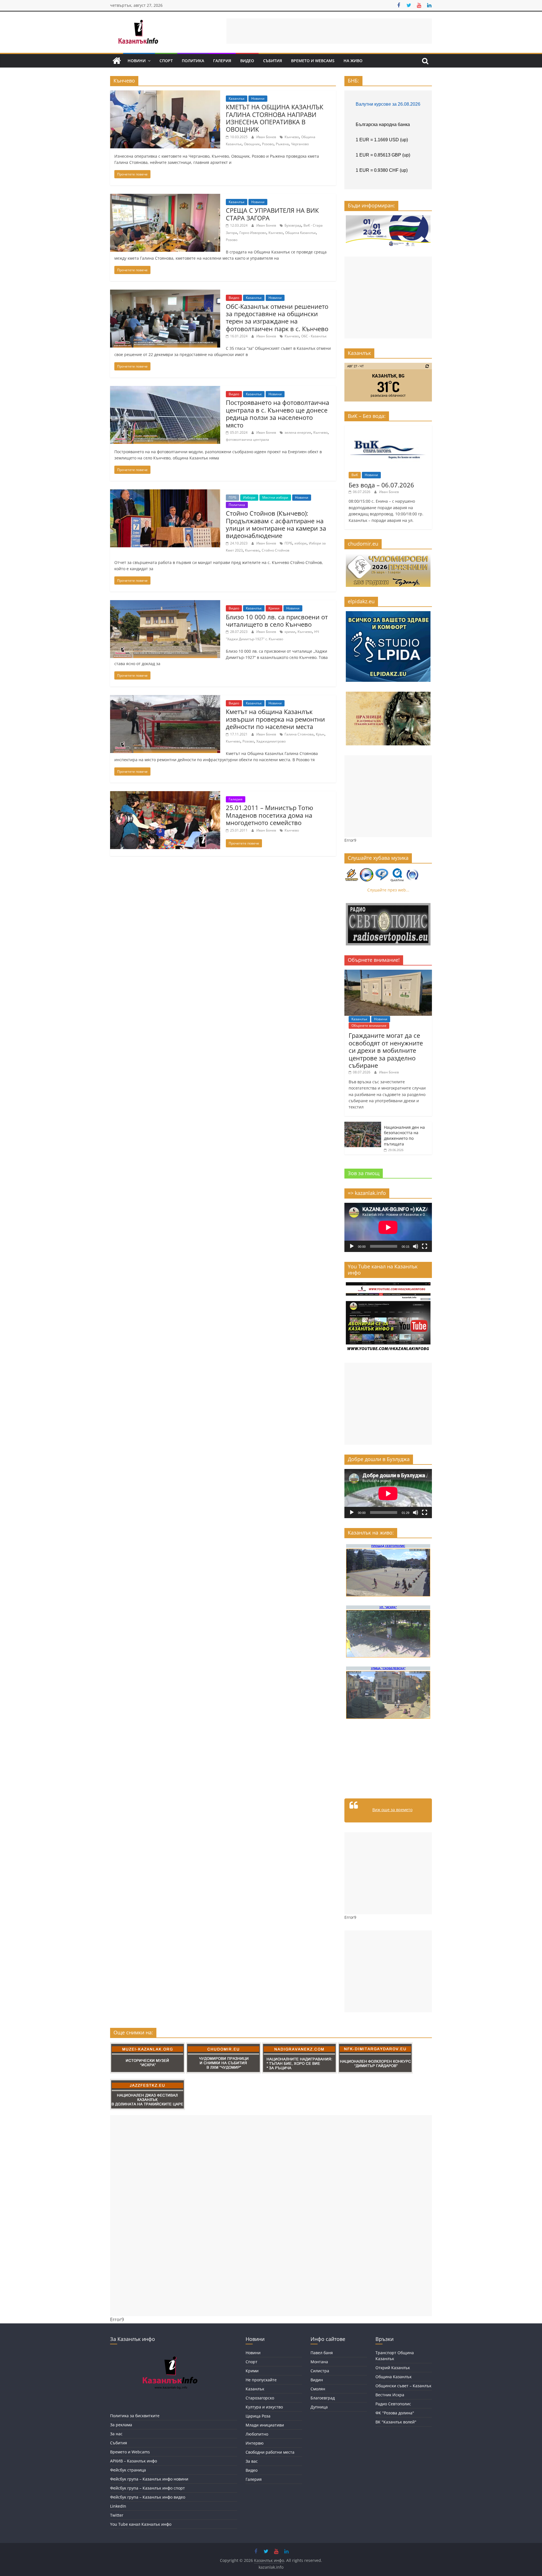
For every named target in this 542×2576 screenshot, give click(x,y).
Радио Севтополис (393, 2404)
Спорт (166, 61)
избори (300, 543)
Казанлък (237, 98)
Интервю (255, 2443)
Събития (273, 61)
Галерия (222, 61)
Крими (274, 608)
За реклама (121, 2425)
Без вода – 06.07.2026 (381, 485)
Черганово (300, 144)
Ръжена (282, 144)
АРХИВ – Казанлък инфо (134, 2461)
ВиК (355, 475)
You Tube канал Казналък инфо (141, 2524)
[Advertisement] (329, 31)
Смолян (318, 2389)
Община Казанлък (300, 233)
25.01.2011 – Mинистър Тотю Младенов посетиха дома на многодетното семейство (269, 815)
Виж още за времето (392, 1810)
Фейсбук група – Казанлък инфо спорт (147, 2488)
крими (290, 632)
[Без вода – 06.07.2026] (388, 428)
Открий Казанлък (393, 2368)
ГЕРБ (232, 497)
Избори (249, 497)
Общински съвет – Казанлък (403, 2386)
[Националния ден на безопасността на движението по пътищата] (363, 1125)
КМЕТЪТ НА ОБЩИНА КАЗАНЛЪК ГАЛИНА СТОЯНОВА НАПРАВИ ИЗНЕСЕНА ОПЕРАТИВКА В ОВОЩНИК (275, 118)
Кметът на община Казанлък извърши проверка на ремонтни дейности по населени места (275, 719)
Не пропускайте (261, 2380)
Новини (137, 61)
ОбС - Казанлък (314, 336)
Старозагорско (260, 2398)
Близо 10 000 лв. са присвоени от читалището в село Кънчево (277, 620)
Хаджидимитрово (271, 741)
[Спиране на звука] (416, 1246)
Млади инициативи (265, 2425)
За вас (252, 2461)
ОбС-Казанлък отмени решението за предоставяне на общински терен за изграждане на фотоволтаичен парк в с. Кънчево (277, 317)
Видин (317, 2380)
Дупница (319, 2407)
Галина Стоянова (299, 734)
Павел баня (322, 2353)
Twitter (117, 2515)
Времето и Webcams (313, 61)
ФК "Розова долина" (395, 2413)
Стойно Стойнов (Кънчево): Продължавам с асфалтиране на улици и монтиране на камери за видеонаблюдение (276, 524)
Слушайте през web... (388, 890)
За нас (116, 2434)
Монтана (319, 2362)
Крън (320, 734)
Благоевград (323, 2398)
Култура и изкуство (264, 2407)
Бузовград (293, 225)
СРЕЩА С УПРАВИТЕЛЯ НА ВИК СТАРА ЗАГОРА (272, 214)
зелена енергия (298, 432)
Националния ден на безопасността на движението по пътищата (404, 1136)
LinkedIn (118, 2506)
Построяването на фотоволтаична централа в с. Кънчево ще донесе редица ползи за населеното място (277, 414)
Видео (247, 61)
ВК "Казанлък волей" (396, 2422)
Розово (268, 144)
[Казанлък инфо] (117, 61)
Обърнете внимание (369, 1026)
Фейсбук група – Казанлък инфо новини (149, 2479)
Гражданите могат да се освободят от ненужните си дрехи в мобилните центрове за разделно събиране (386, 1050)
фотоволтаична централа (247, 440)
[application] (388, 1227)
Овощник (252, 144)
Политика (193, 61)
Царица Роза (258, 2416)
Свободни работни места (270, 2452)
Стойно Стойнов (276, 550)
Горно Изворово (253, 233)
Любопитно (257, 2434)
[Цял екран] (425, 1246)
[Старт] (352, 1246)
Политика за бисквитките (135, 2416)
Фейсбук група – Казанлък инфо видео (148, 2497)
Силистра (320, 2371)
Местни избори (275, 497)
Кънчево (292, 137)
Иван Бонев (267, 137)
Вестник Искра (390, 2395)
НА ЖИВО (353, 61)
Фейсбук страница (128, 2470)
